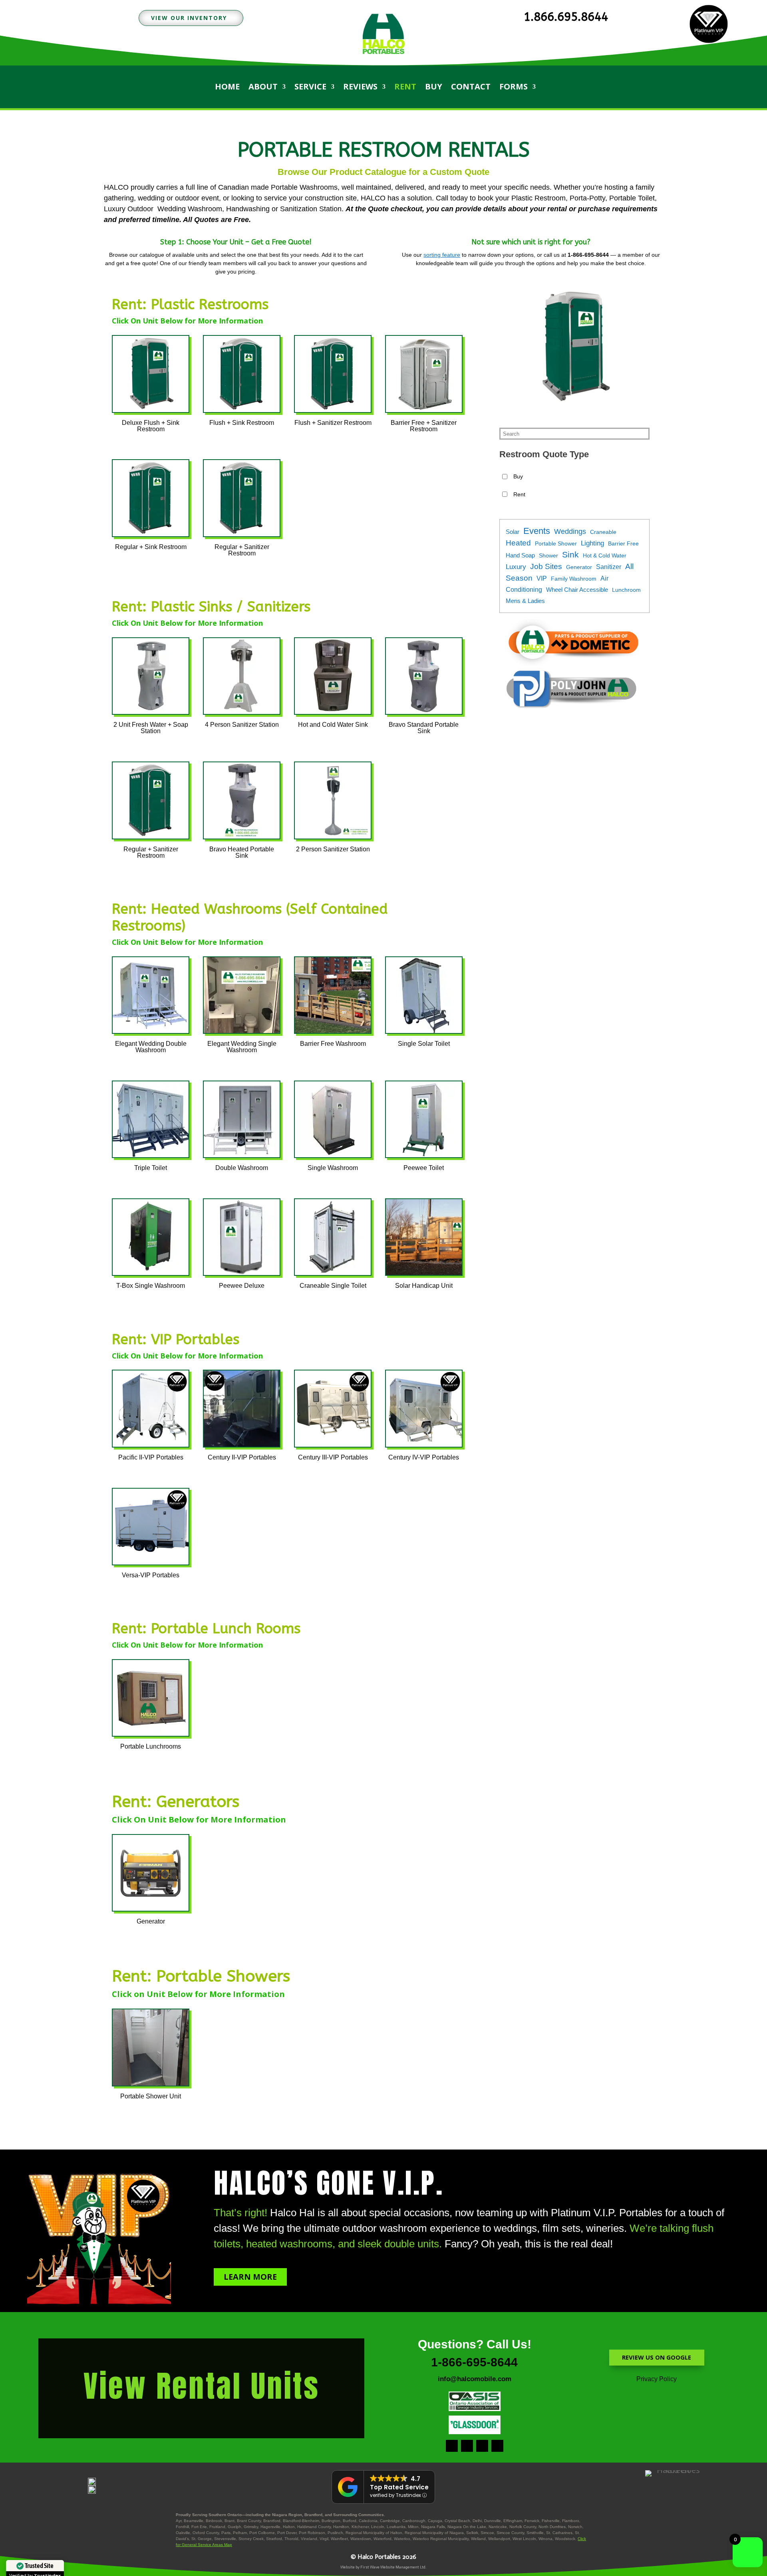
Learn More (250, 2277)
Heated (518, 543)
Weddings (570, 531)
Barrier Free (623, 543)
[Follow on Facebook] (452, 2446)
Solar (513, 532)
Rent (405, 88)
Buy (434, 88)
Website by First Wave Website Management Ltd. (383, 2567)
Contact (471, 88)
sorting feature (442, 255)
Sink (570, 554)
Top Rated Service (399, 2487)
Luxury (516, 567)
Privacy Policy (657, 2379)
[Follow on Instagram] (467, 2446)
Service (310, 88)
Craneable (603, 532)
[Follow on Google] (482, 2446)
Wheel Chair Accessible (577, 590)
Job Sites (546, 566)
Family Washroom (574, 579)
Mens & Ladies (525, 601)
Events (537, 531)
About (263, 88)
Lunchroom (626, 590)
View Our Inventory (189, 18)
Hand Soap (520, 555)
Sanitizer (609, 567)
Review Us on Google (657, 2357)
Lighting (592, 543)
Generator (579, 567)
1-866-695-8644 (474, 2362)
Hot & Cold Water (605, 555)
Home (227, 88)
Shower (548, 555)
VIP (542, 578)
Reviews (360, 88)
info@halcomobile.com (475, 2379)
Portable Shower (556, 543)
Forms (514, 88)
